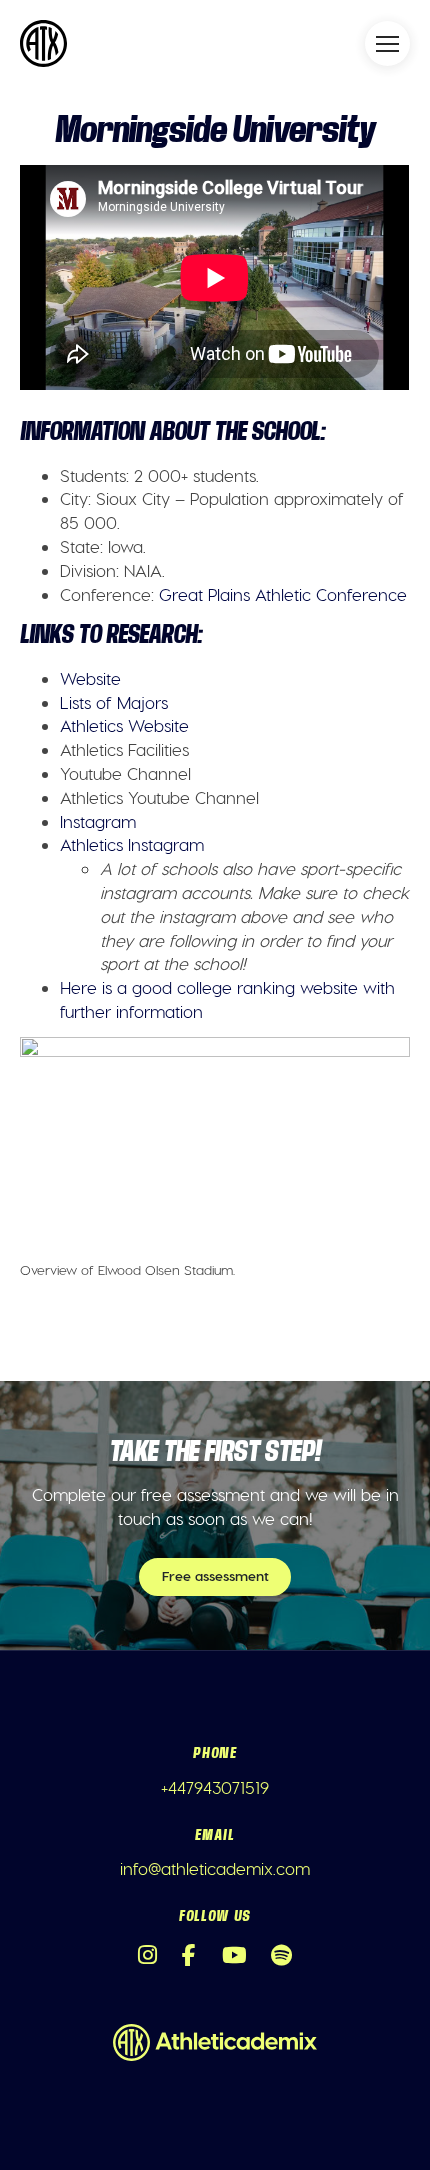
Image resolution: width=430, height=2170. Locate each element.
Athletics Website (124, 725)
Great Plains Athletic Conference (283, 594)
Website (90, 678)
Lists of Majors (114, 702)
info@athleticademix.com (215, 1868)
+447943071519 (215, 1787)
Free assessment (215, 1575)
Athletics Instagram (132, 844)
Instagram (98, 821)
